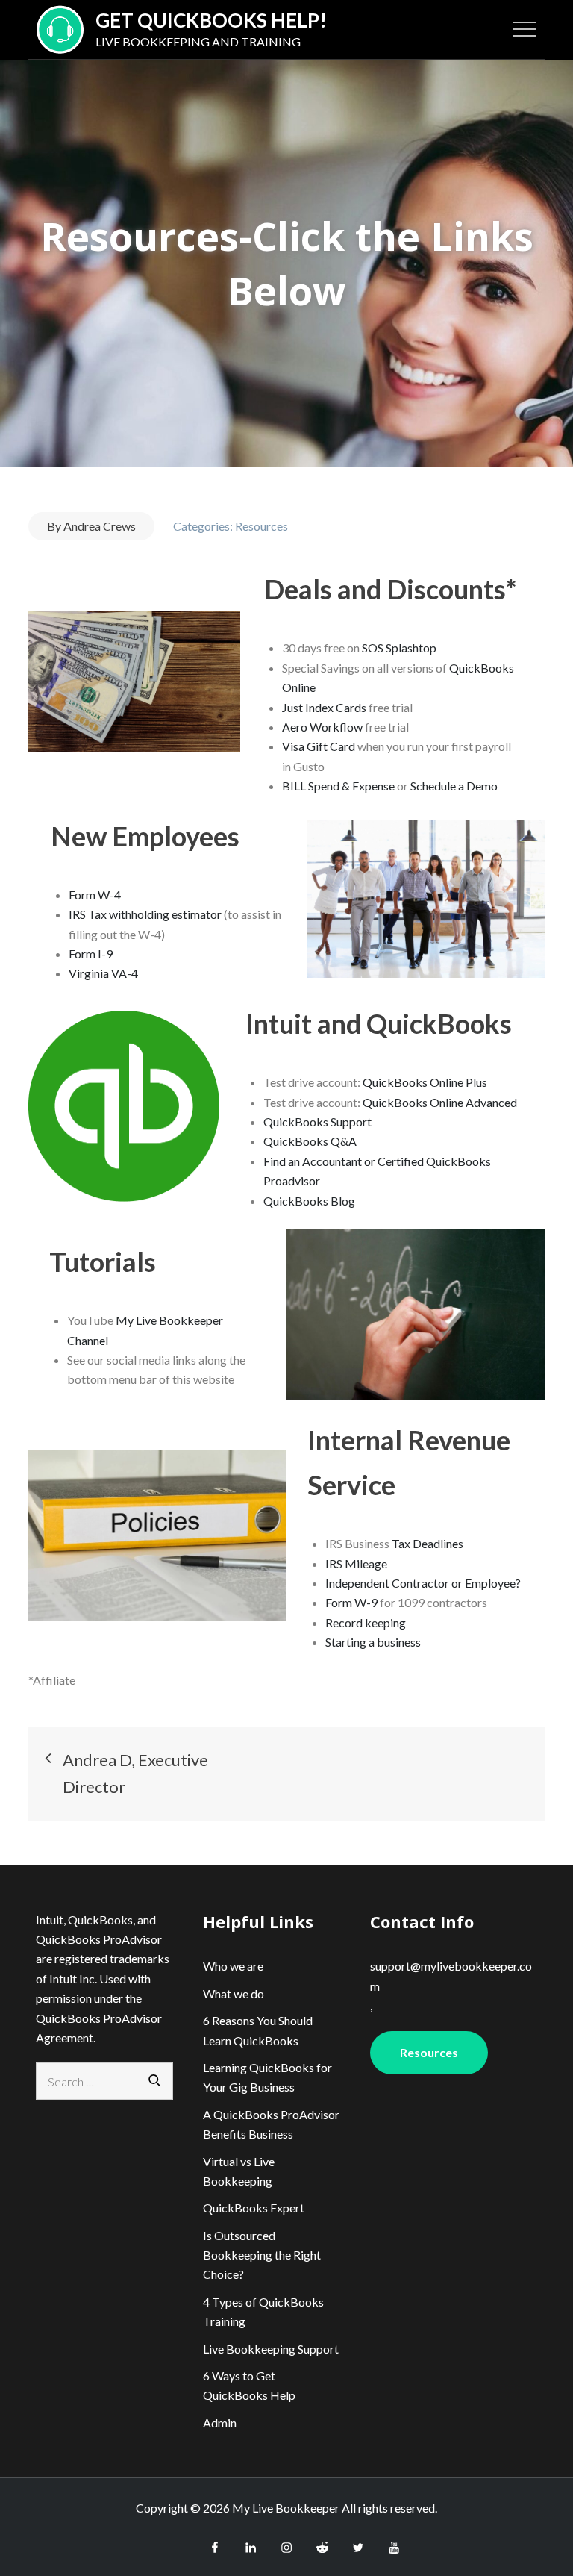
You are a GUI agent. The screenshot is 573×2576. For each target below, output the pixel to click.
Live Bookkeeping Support (271, 2349)
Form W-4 (95, 895)
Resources (262, 526)
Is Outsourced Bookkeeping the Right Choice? (262, 2255)
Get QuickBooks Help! (211, 20)
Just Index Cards (324, 707)
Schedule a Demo (454, 786)
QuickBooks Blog (309, 1201)
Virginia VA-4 (103, 973)
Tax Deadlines (428, 1543)
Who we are (233, 1966)
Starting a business (373, 1642)
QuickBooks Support (317, 1122)
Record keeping (366, 1622)
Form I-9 (91, 954)
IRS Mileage (356, 1563)
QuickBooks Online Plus (425, 1082)
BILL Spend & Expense (339, 786)
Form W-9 (351, 1602)
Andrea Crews (100, 526)
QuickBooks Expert (254, 2208)
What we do (234, 1993)
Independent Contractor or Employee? (423, 1583)
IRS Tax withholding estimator (145, 914)
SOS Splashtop (399, 648)
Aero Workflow (322, 727)
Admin (220, 2423)
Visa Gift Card (319, 746)
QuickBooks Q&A (310, 1141)
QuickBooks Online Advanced (440, 1102)
